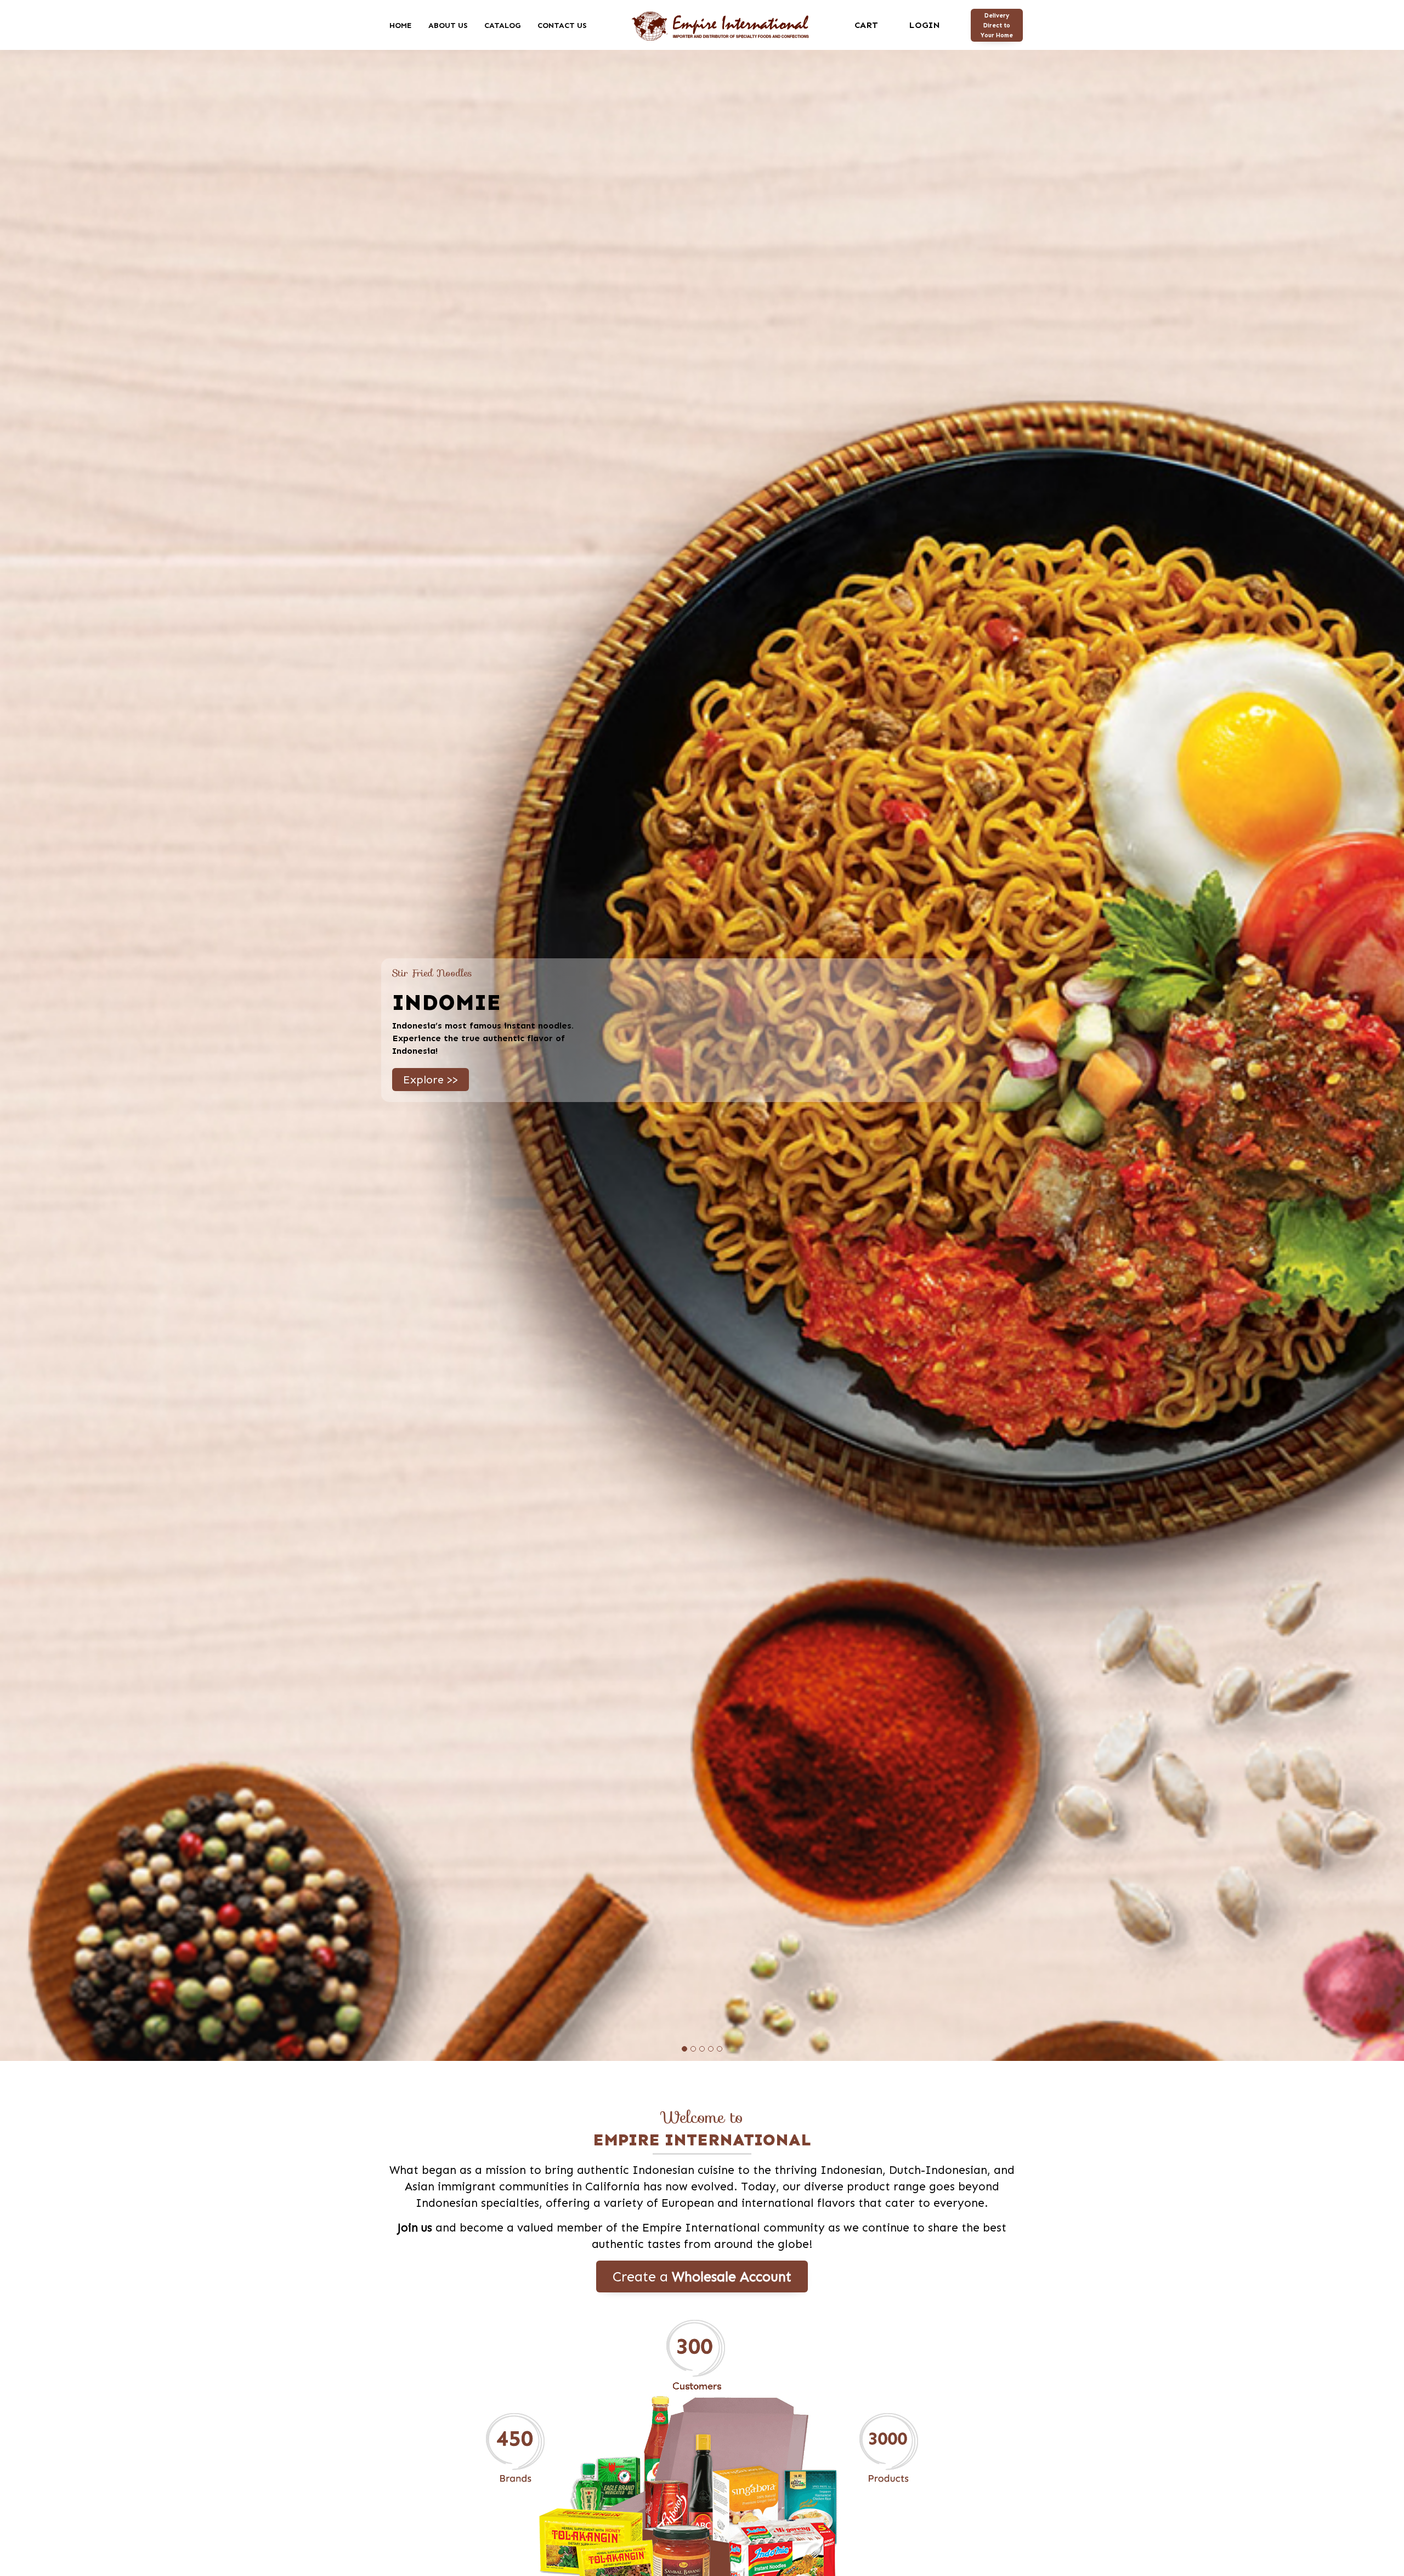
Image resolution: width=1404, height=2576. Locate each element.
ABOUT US (448, 25)
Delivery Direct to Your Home (997, 25)
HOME (401, 25)
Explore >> (431, 1076)
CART (866, 25)
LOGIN (924, 25)
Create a (702, 2276)
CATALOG (503, 25)
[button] (684, 2049)
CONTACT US (562, 25)
